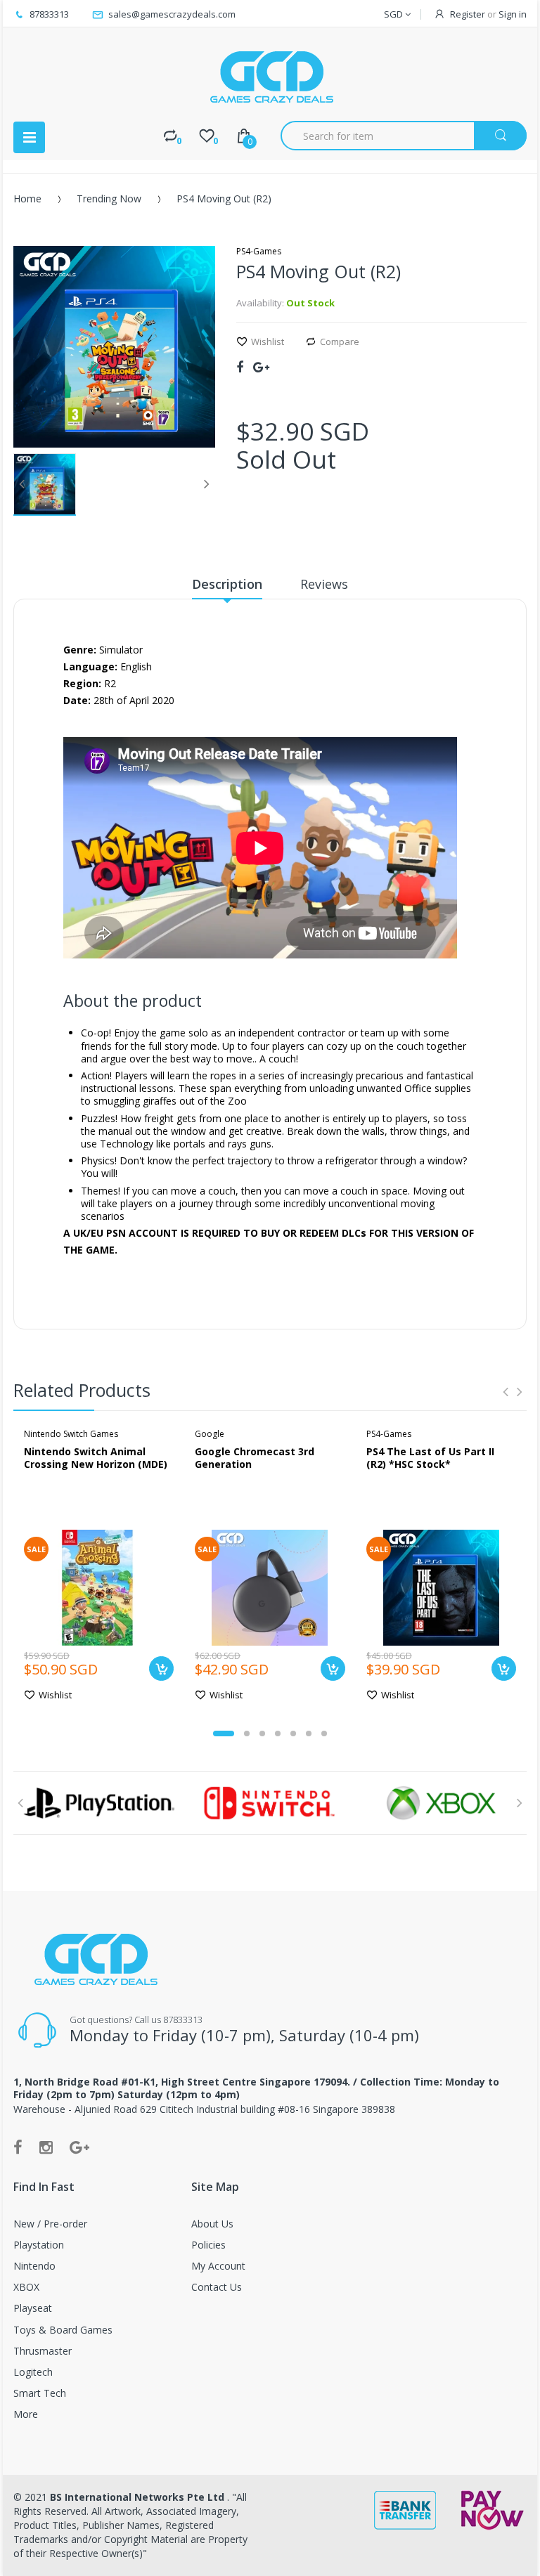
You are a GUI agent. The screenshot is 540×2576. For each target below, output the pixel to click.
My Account (218, 2266)
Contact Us (217, 2287)
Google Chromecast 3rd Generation (255, 1458)
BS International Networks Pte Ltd (139, 2497)
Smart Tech (40, 2393)
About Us (212, 2224)
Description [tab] (227, 584)
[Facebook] (240, 367)
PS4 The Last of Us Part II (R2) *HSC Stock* (430, 1458)
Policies (208, 2245)
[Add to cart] (161, 1668)
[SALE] (99, 1586)
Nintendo (34, 2266)
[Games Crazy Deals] (270, 77)
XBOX (26, 2287)
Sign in (513, 14)
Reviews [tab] (324, 584)
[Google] (261, 367)
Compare (340, 341)
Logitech (33, 2372)
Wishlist (268, 341)
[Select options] (504, 1668)
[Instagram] (46, 2147)
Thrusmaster (43, 2351)
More (26, 2414)
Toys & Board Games (63, 2330)
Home (27, 199)
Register (468, 14)
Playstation (39, 2245)
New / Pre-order (50, 2224)
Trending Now (109, 199)
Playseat (33, 2308)
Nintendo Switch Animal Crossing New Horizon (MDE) (96, 1458)
